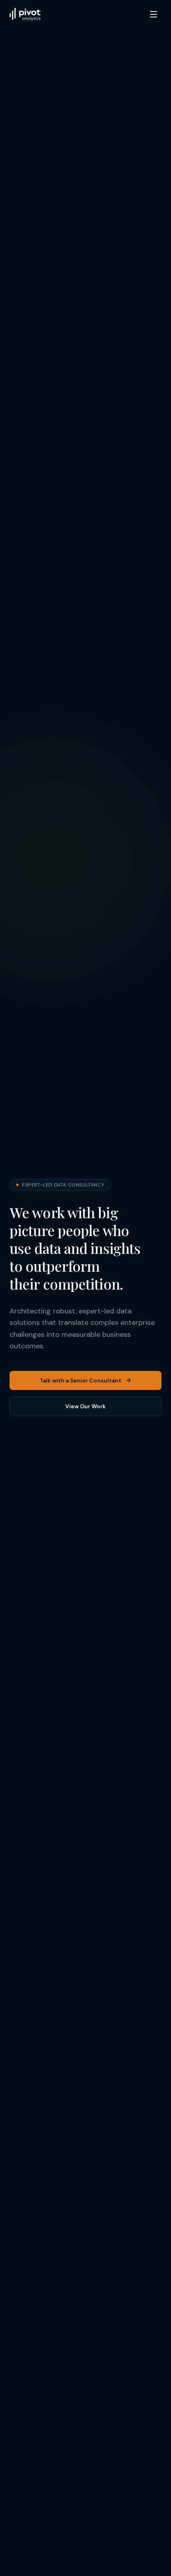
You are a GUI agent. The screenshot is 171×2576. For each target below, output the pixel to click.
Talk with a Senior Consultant (81, 1380)
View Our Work (85, 1406)
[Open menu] (154, 14)
